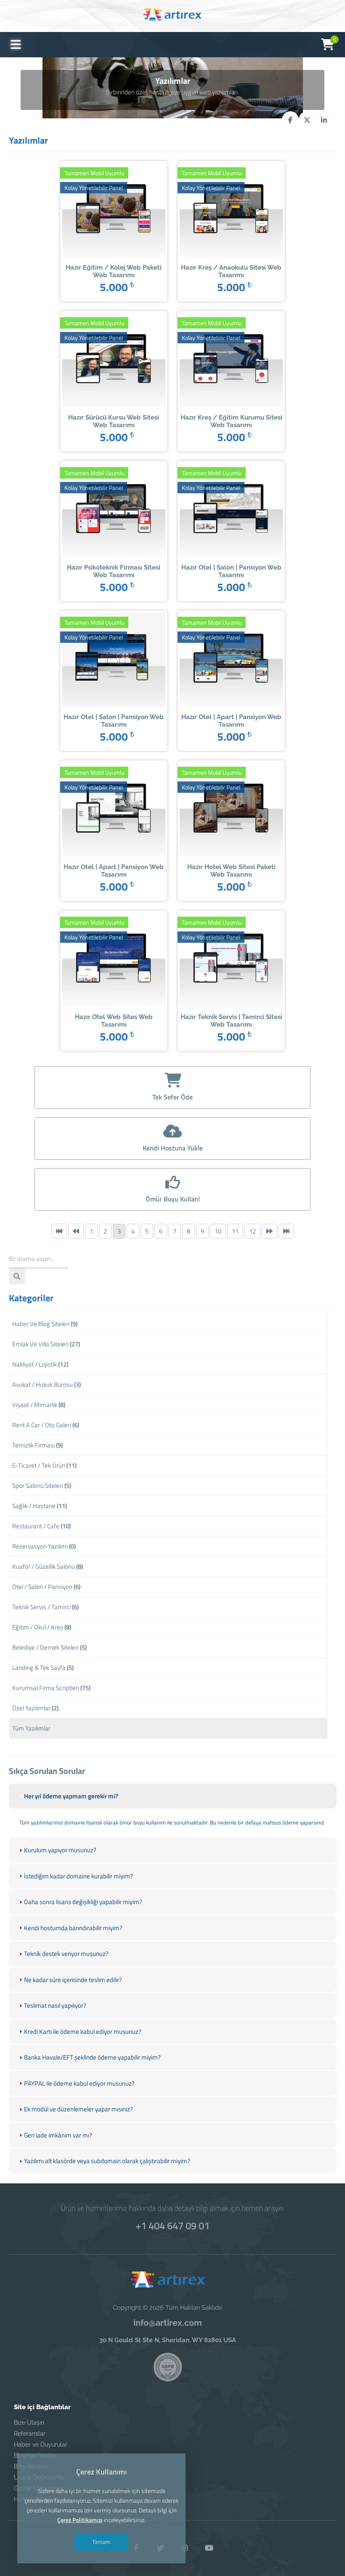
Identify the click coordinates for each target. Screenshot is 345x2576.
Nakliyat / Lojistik (40, 1364)
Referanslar (30, 2434)
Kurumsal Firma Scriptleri (51, 1688)
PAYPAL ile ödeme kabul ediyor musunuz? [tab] (79, 2083)
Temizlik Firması (37, 1445)
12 (252, 1231)
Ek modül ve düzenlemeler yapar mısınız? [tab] (78, 2109)
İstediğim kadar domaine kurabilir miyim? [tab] (78, 1876)
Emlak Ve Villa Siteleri (46, 1344)
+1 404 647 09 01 (172, 2226)
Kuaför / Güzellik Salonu (48, 1566)
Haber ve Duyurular (41, 2445)
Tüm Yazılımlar (31, 1728)
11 (235, 1231)
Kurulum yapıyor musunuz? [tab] (60, 1850)
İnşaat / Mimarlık (39, 1405)
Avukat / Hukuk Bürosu (46, 1384)
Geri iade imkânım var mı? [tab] (58, 2135)
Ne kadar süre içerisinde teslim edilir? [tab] (73, 1980)
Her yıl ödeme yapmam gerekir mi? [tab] (71, 1796)
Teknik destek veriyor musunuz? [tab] (66, 1954)
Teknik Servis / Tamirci (45, 1607)
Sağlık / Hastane (40, 1506)
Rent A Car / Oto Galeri (46, 1425)
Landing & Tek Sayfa (43, 1668)
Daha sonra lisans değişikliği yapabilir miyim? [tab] (83, 1902)
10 (218, 1231)
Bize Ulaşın (29, 2423)
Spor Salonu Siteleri (42, 1486)
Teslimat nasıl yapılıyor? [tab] (55, 2005)
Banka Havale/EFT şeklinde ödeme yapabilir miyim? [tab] (92, 2057)
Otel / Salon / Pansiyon (46, 1587)
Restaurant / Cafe (41, 1526)
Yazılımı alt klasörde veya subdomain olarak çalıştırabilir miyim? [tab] (107, 2161)
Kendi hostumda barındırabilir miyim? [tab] (73, 1928)
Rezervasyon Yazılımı (44, 1546)
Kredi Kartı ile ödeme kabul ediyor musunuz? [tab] (83, 2032)
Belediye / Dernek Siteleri (49, 1647)
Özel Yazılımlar (35, 1708)
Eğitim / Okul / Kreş (42, 1627)
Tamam (101, 2542)
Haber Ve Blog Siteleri (45, 1324)
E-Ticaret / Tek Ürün (44, 1465)
